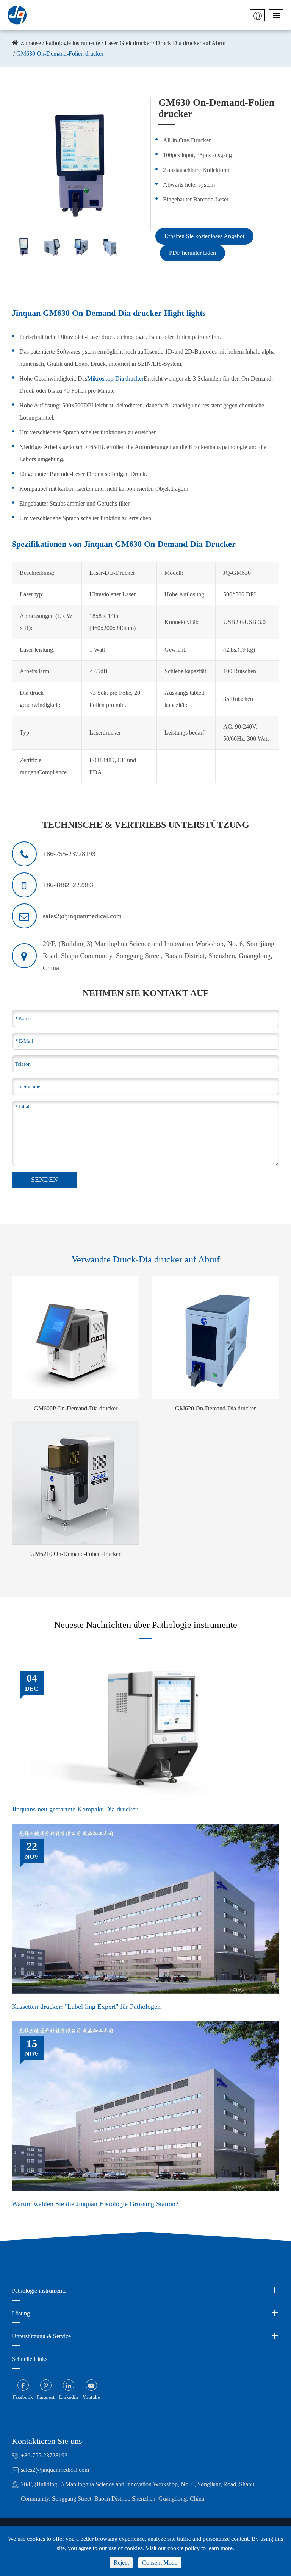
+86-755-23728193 (44, 2455)
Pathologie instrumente (73, 43)
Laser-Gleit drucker (128, 43)
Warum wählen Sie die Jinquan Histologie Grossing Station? (95, 2204)
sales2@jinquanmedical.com (55, 2470)
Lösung (21, 2313)
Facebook (23, 2397)
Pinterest (46, 2397)
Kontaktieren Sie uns (47, 2441)
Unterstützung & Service (41, 2336)
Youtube (91, 2397)
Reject (121, 2563)
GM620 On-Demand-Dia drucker (215, 1408)
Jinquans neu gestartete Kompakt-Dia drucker (75, 1809)
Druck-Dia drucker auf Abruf (191, 43)
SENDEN (45, 1180)
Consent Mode (160, 2563)
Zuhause (31, 43)
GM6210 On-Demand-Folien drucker (75, 1554)
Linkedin (69, 2397)
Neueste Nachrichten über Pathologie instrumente (146, 1625)
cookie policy (184, 2548)
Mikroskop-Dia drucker (115, 378)
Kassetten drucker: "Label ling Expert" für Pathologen (86, 2007)
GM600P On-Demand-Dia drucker (76, 1408)
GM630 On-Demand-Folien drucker (60, 54)
